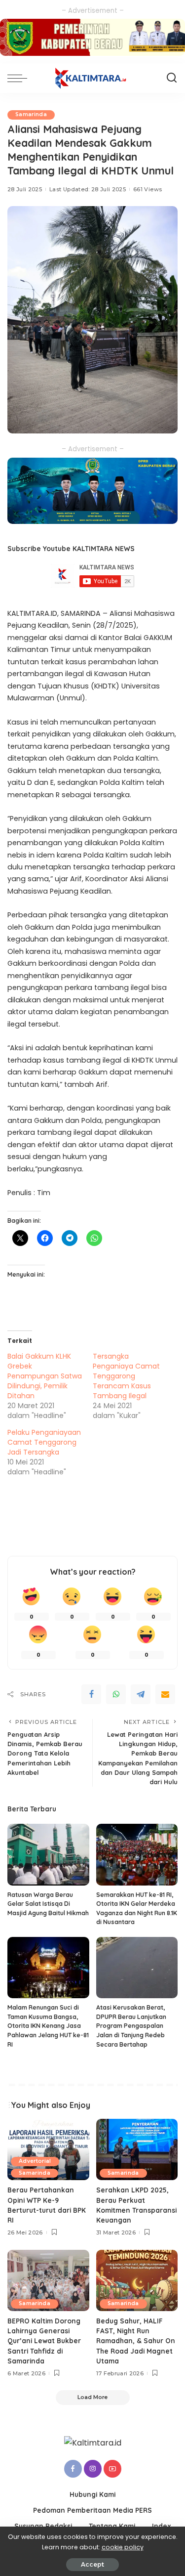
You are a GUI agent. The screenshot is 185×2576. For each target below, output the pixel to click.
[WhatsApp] (116, 1694)
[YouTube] (112, 2469)
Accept (92, 2564)
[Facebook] (91, 1694)
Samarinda (31, 114)
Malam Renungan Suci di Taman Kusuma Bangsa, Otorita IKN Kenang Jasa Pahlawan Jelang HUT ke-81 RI (48, 2026)
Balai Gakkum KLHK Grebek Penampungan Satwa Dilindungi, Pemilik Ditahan (45, 1376)
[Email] (165, 1694)
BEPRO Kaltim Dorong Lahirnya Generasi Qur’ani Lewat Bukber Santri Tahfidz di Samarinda (44, 2341)
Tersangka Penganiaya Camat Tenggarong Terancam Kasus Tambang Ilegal (126, 1376)
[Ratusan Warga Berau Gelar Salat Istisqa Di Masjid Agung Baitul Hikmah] (48, 1854)
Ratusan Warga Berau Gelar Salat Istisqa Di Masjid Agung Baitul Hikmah (48, 1904)
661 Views (148, 189)
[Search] (172, 78)
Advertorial (35, 2161)
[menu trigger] (20, 78)
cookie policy (123, 2547)
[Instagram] (93, 2469)
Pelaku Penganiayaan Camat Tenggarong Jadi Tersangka (44, 1442)
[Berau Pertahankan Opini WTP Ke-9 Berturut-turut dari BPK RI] (48, 2149)
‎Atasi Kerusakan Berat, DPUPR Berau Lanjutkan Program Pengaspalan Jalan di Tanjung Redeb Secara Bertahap (131, 2026)
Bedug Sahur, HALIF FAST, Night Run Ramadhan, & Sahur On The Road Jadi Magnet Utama (136, 2341)
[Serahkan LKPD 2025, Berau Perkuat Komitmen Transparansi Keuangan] (137, 2149)
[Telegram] (141, 1694)
